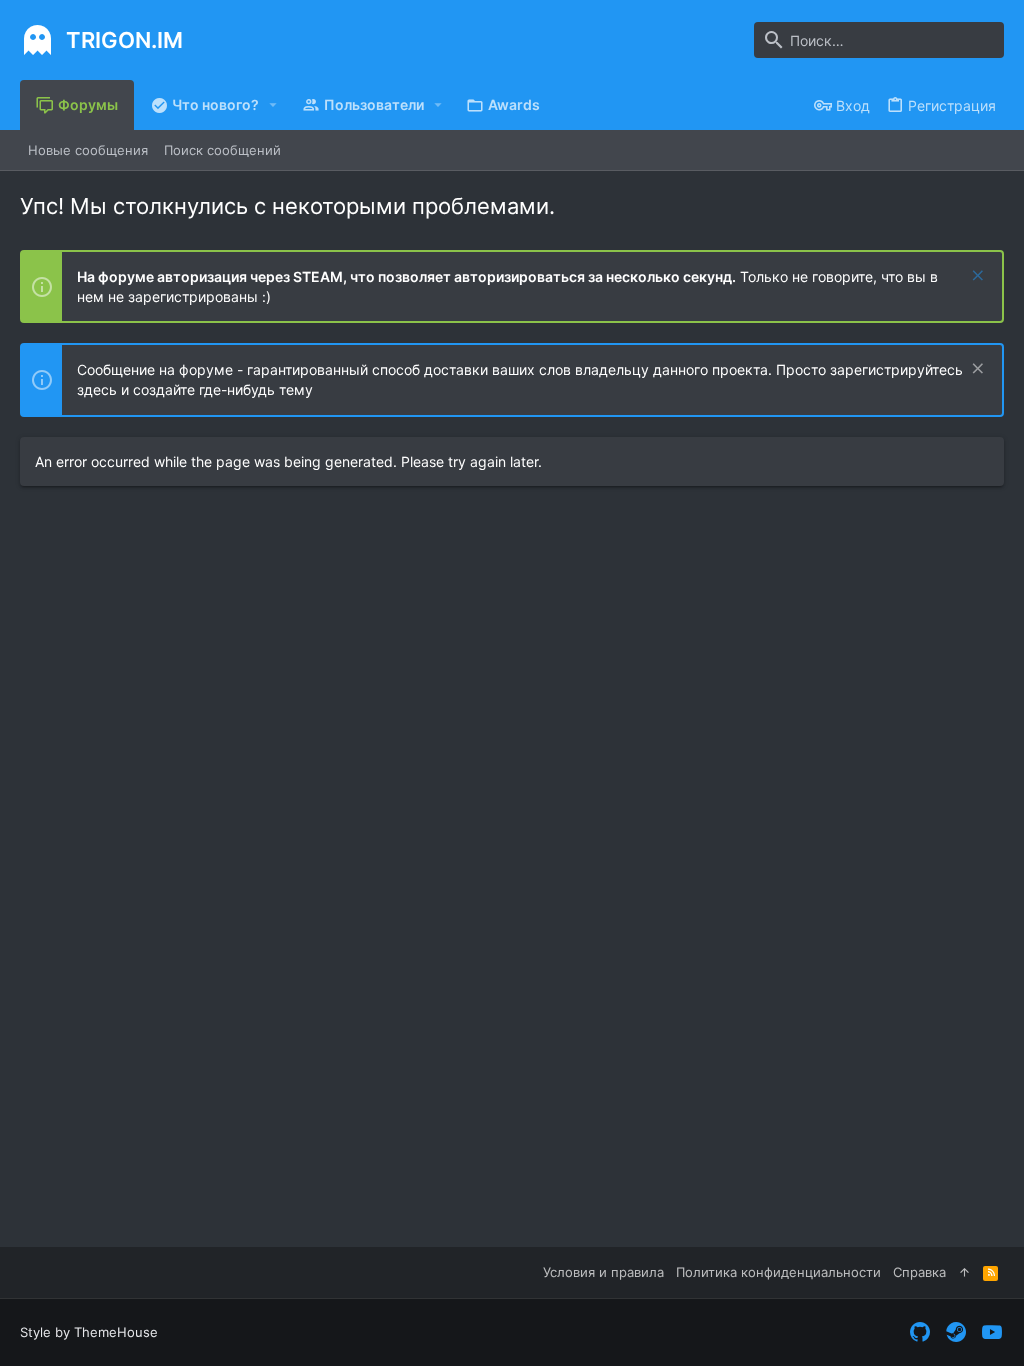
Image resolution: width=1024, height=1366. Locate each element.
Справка (919, 1272)
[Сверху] (964, 1272)
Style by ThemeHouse (89, 1332)
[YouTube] (992, 1332)
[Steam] (956, 1332)
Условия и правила (603, 1272)
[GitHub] (920, 1332)
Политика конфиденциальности (778, 1272)
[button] (273, 105)
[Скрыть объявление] (975, 277)
